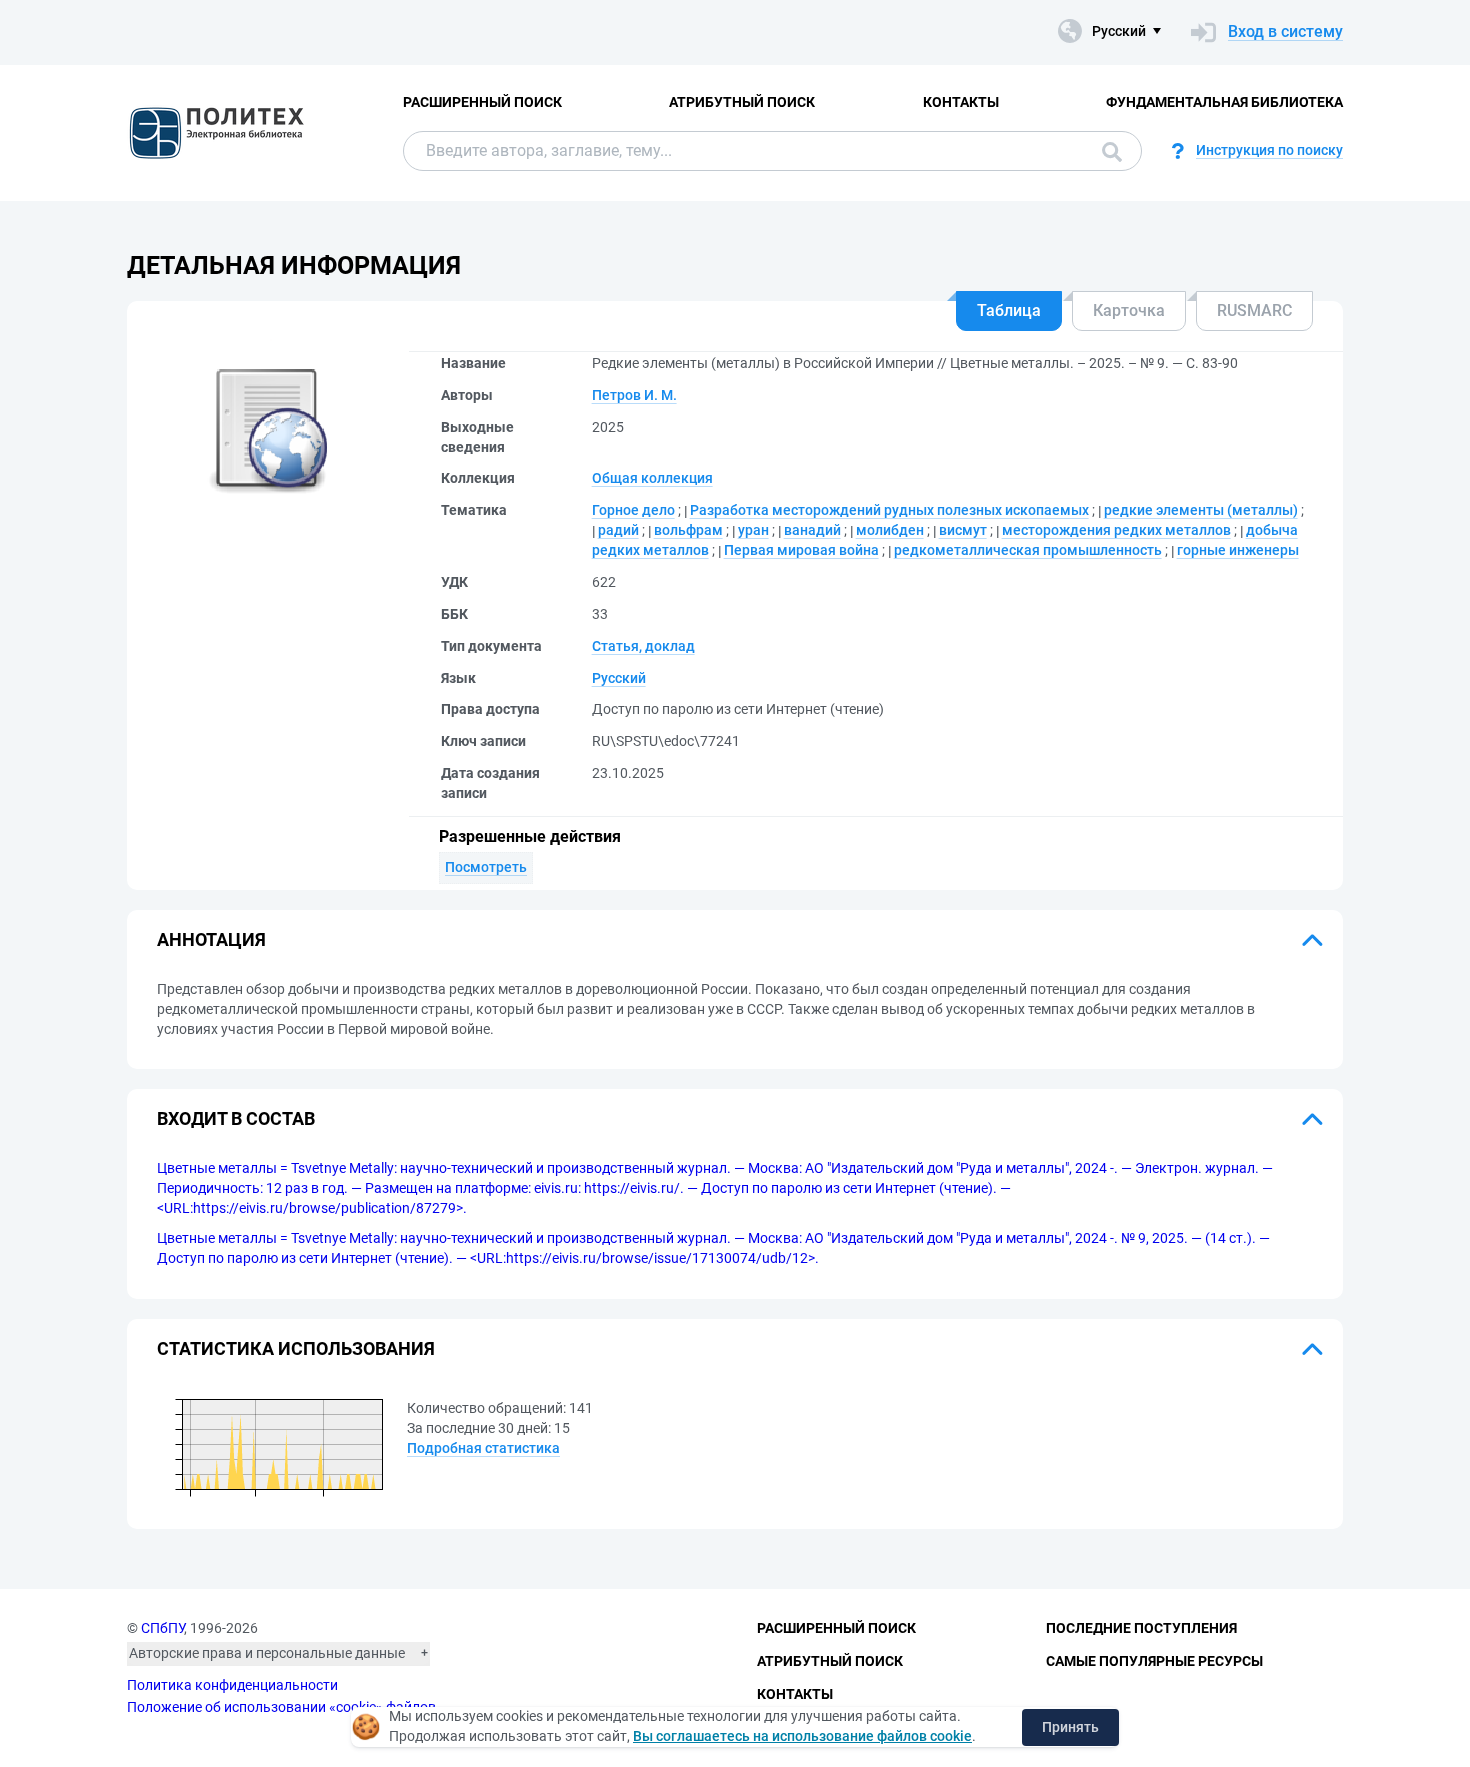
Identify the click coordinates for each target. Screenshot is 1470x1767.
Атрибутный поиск (742, 102)
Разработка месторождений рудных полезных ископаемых (889, 510)
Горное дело (633, 510)
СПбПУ (162, 1628)
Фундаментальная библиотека (1224, 102)
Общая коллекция (652, 478)
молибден (890, 530)
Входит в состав (236, 1118)
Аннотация (211, 939)
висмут (963, 530)
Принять (1070, 1727)
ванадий (812, 530)
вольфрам (688, 530)
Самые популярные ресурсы (1154, 1661)
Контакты (961, 102)
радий (618, 530)
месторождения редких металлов (1116, 530)
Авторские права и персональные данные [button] (267, 1653)
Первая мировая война (801, 550)
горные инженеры (1238, 550)
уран (753, 530)
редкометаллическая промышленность (1028, 550)
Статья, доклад (643, 646)
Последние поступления (1141, 1628)
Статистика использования (296, 1348)
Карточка (1129, 310)
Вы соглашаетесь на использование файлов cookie (802, 1736)
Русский (619, 678)
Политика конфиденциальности (232, 1685)
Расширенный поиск (482, 102)
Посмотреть (486, 867)
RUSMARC (1254, 310)
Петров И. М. (634, 395)
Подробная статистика (483, 1448)
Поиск (1107, 151)
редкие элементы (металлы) (1201, 510)
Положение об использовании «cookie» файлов (281, 1707)
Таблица (1009, 310)
